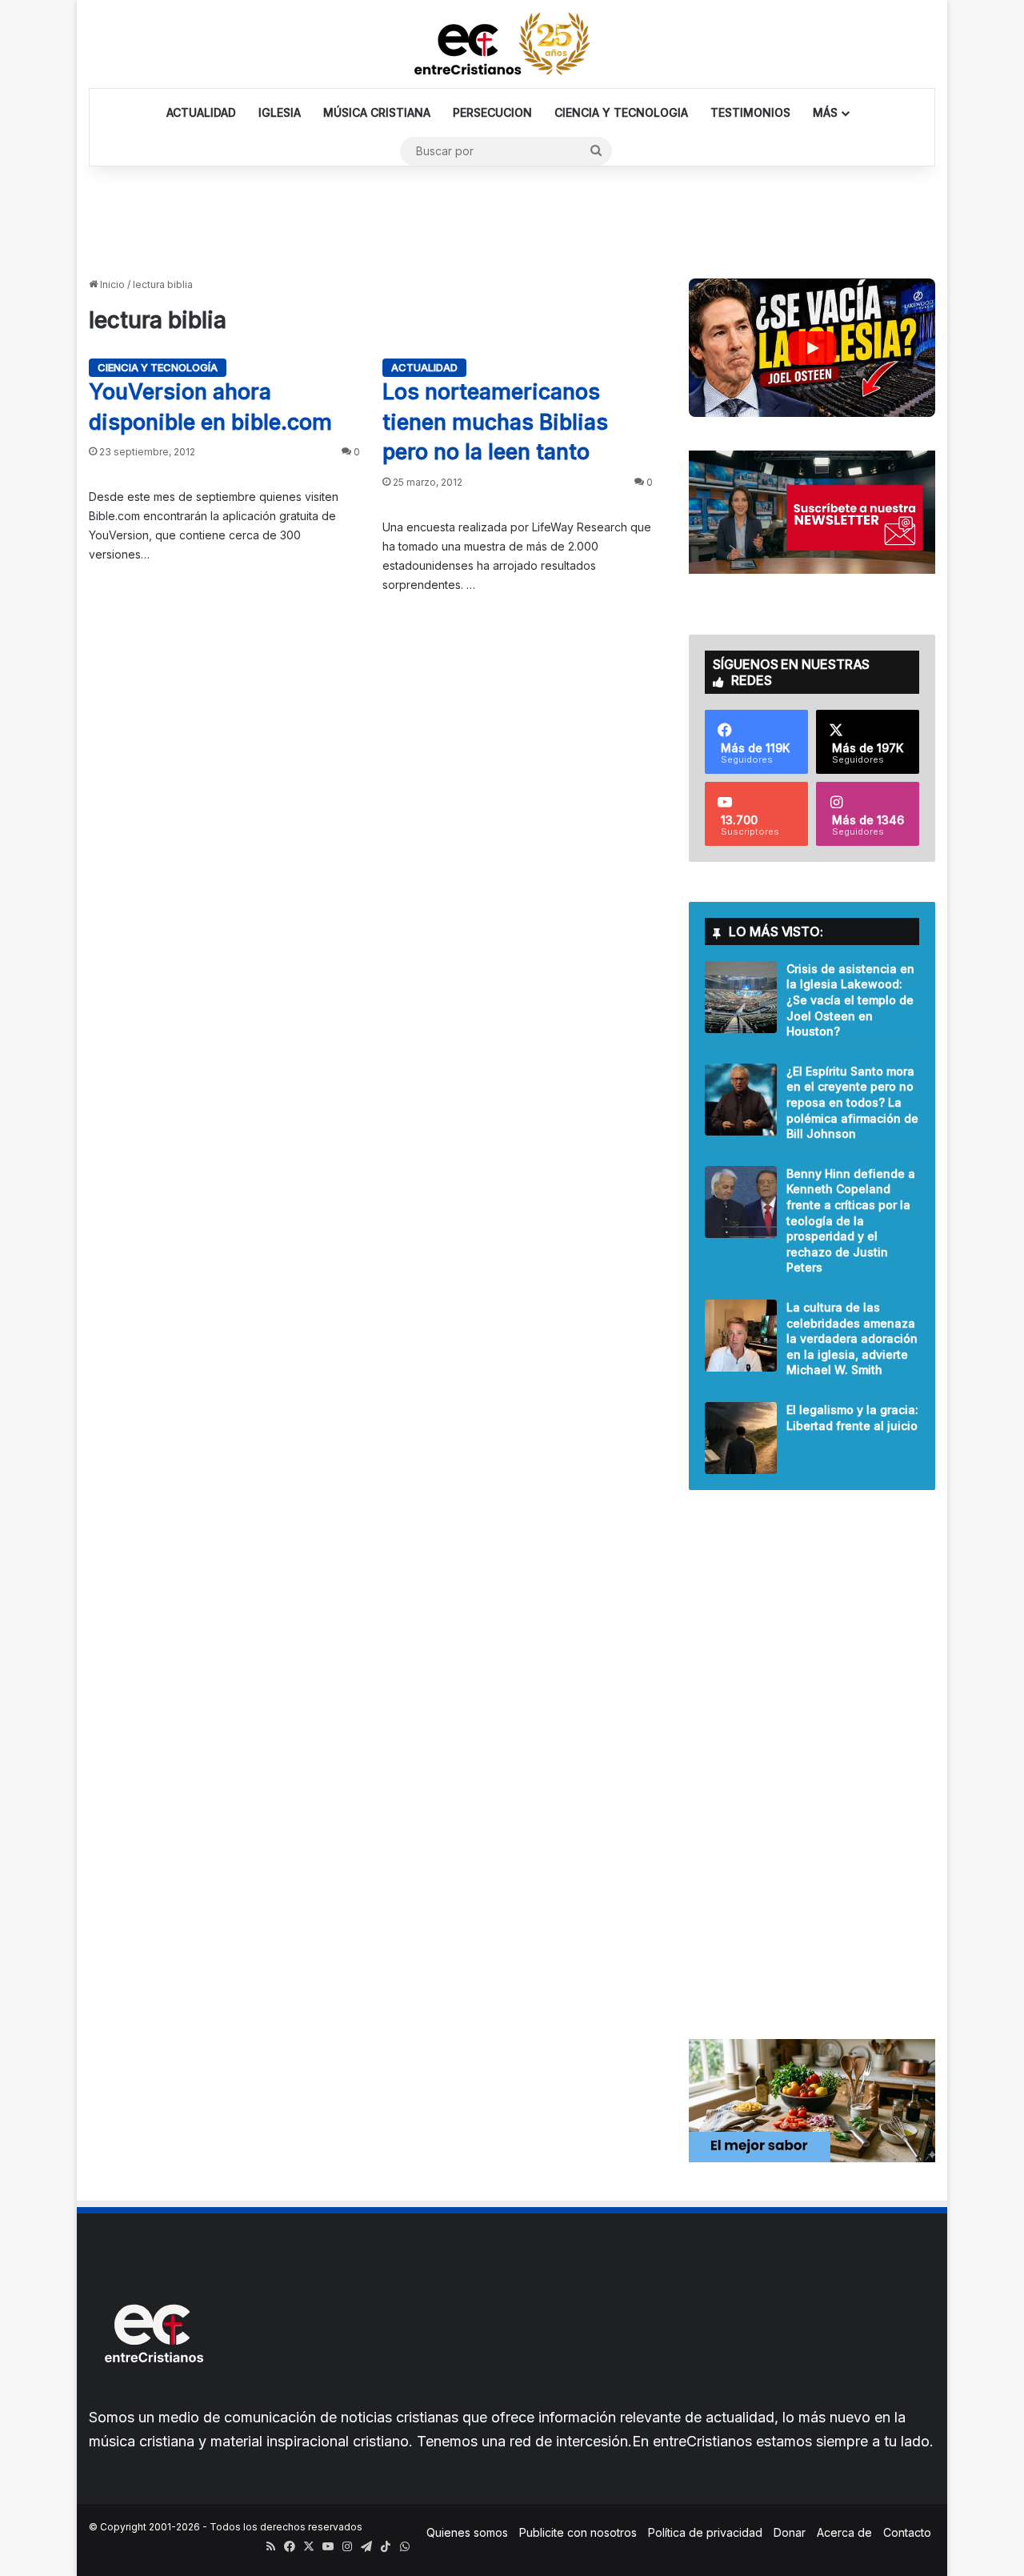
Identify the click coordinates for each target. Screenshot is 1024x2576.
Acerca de (844, 2532)
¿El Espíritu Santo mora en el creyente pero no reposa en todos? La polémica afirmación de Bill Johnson (852, 1102)
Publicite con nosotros (578, 2532)
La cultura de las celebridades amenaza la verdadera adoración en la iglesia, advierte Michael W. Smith (852, 1338)
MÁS (825, 112)
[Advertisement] (512, 218)
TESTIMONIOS (750, 112)
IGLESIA (280, 112)
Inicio (111, 284)
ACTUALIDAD (201, 112)
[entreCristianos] (153, 2397)
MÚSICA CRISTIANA (377, 112)
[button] (812, 348)
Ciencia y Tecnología (158, 367)
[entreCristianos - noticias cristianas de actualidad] (512, 44)
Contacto (907, 2532)
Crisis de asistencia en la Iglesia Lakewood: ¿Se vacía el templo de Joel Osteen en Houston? (850, 1000)
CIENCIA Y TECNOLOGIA (621, 112)
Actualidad (424, 367)
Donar (790, 2532)
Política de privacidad (705, 2532)
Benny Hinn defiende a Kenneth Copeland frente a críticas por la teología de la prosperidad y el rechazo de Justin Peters (851, 1221)
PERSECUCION (492, 112)
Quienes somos (467, 2532)
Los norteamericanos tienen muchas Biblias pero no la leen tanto (495, 422)
